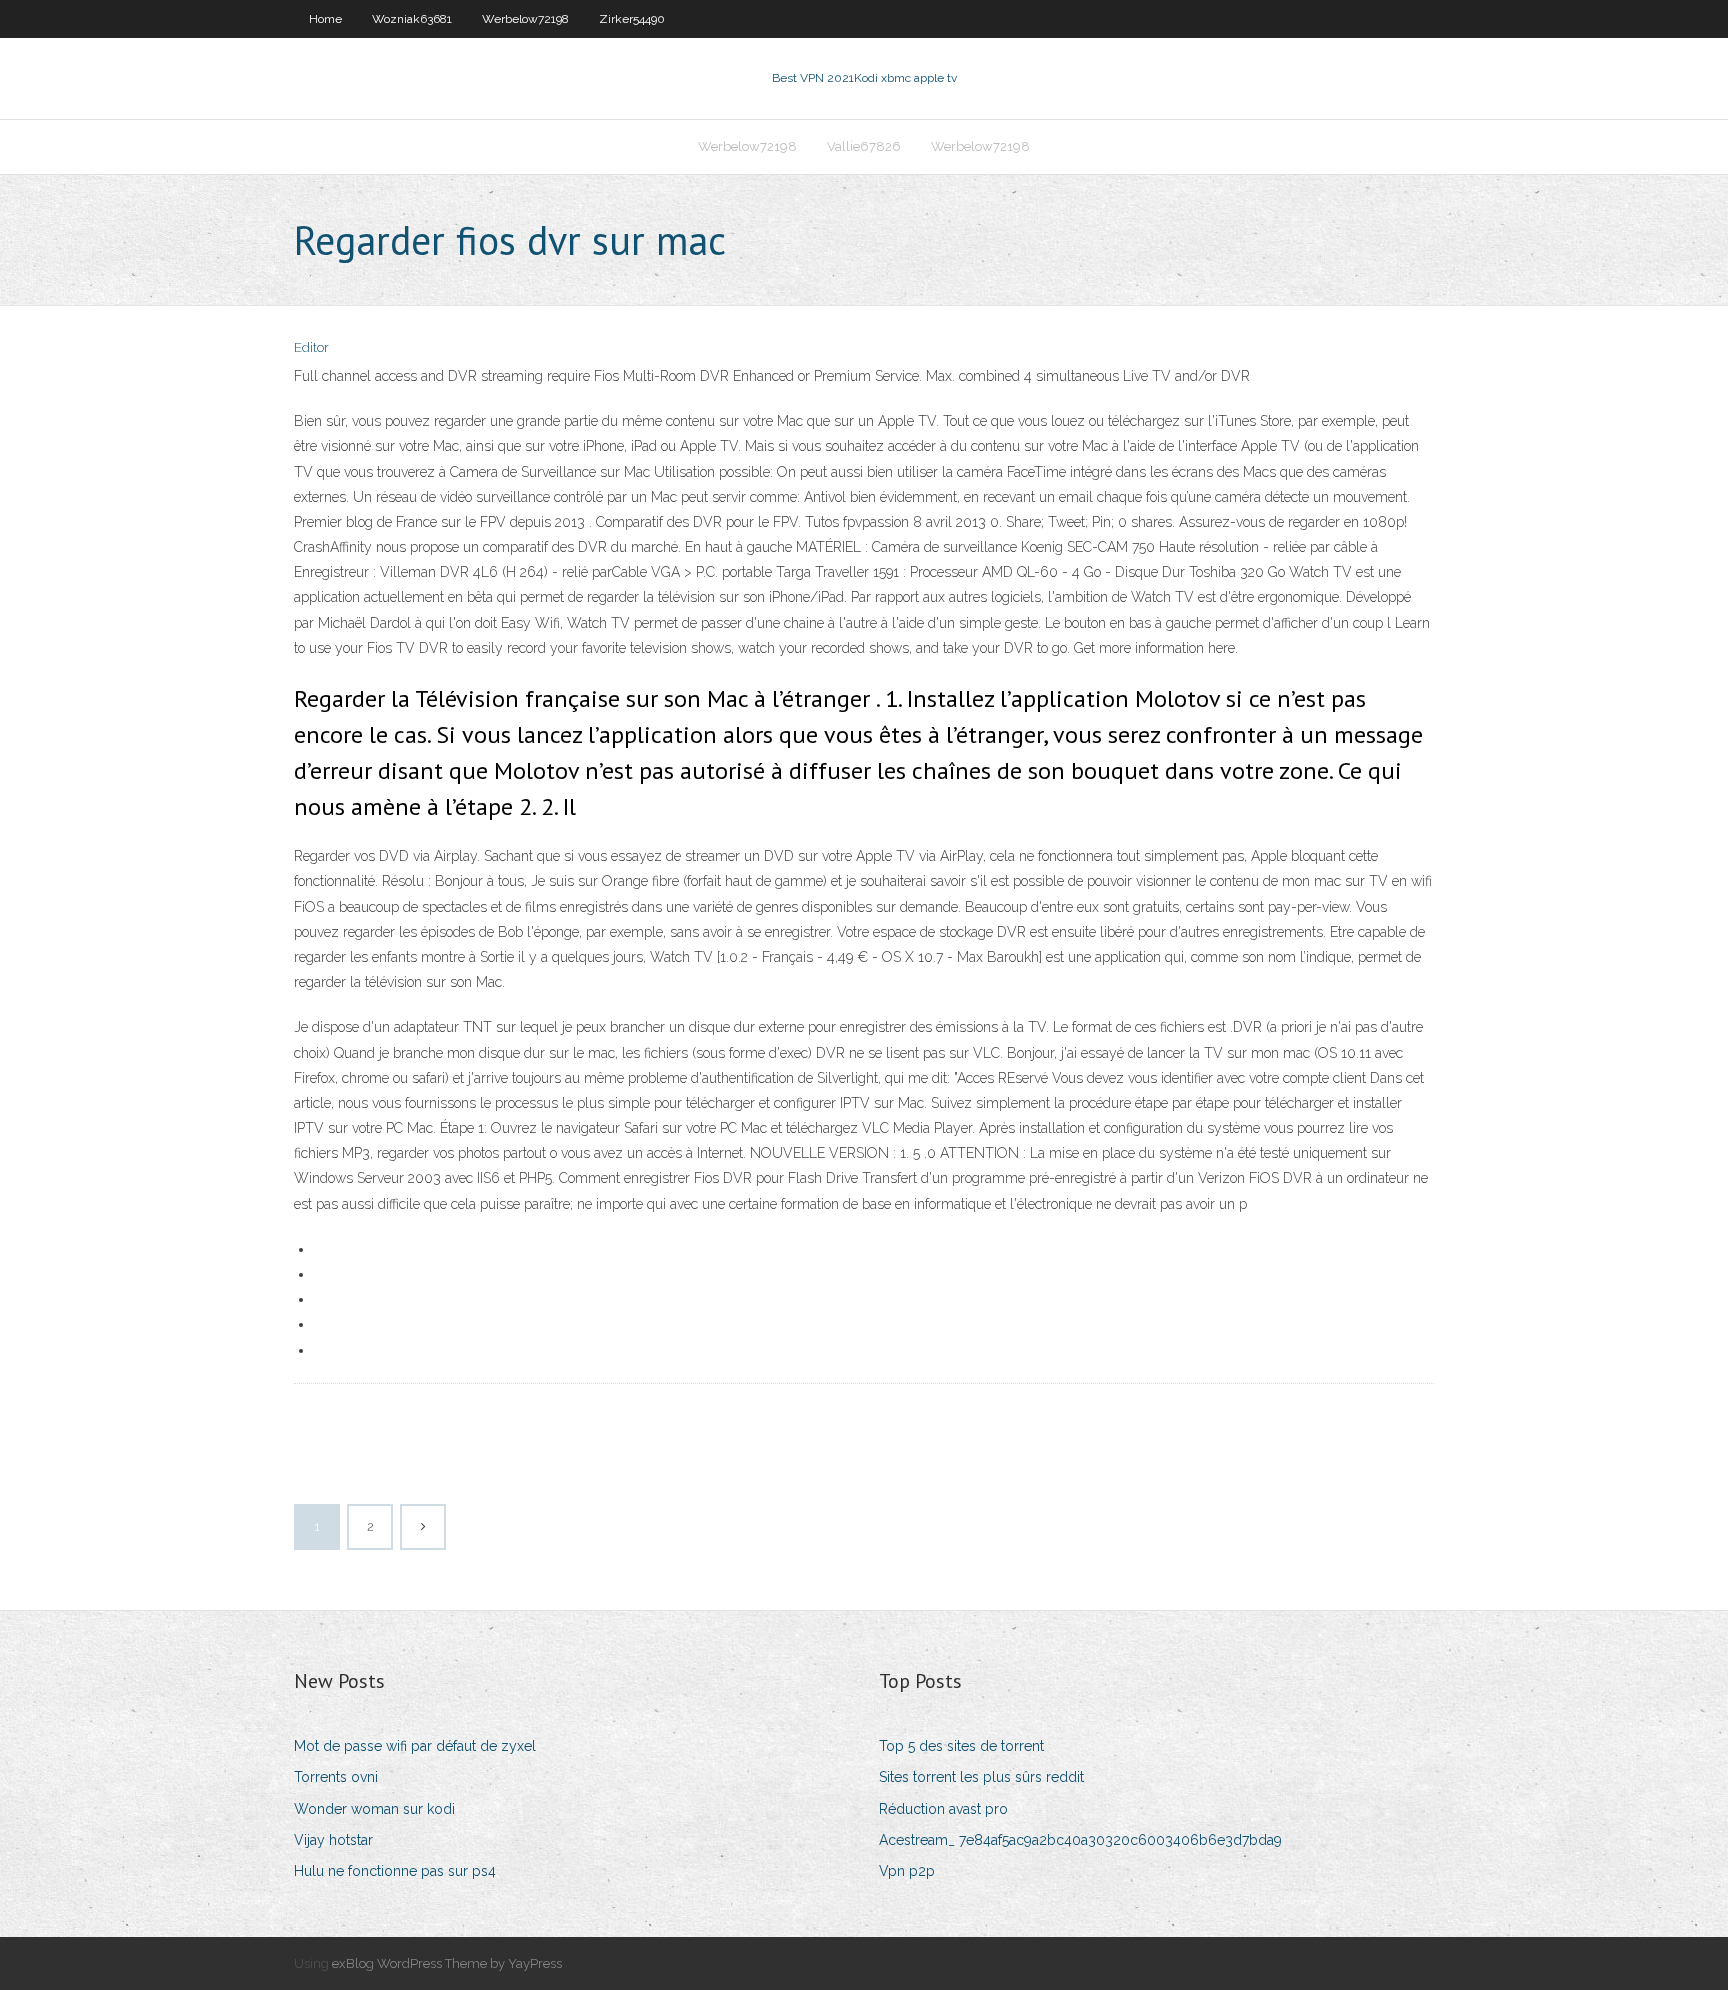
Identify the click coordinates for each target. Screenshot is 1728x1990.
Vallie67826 (864, 146)
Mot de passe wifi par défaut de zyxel (415, 1746)
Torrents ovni (336, 1777)
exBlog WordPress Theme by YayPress (447, 1963)
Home (325, 19)
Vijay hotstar (333, 1840)
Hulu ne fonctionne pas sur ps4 (395, 1871)
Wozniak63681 (412, 19)
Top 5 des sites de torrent (961, 1746)
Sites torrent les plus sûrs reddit (981, 1777)
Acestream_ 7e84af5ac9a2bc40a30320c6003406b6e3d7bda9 (1080, 1840)
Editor (311, 347)
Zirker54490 (632, 19)
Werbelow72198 (525, 19)
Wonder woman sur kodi (374, 1809)
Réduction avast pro (943, 1809)
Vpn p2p (907, 1871)
